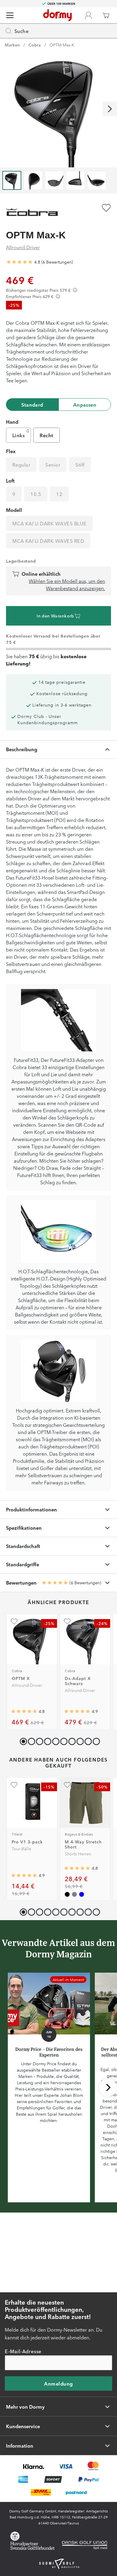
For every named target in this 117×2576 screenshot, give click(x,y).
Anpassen (85, 405)
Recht (46, 435)
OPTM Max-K (62, 45)
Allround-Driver (23, 247)
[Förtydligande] (75, 290)
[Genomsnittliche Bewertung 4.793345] (77, 1868)
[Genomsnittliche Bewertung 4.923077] (77, 1711)
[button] (30, 1740)
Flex (11, 451)
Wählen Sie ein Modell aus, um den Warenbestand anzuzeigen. (67, 584)
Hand (12, 422)
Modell (14, 510)
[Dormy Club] (88, 15)
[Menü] (10, 15)
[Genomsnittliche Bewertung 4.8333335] (19, 262)
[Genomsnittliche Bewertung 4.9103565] (24, 1875)
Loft (10, 480)
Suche (21, 31)
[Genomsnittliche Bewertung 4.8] (24, 1711)
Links (18, 435)
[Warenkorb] (106, 15)
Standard (32, 405)
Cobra (35, 45)
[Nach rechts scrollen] (110, 109)
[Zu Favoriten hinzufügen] (106, 208)
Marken (12, 45)
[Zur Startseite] (57, 15)
